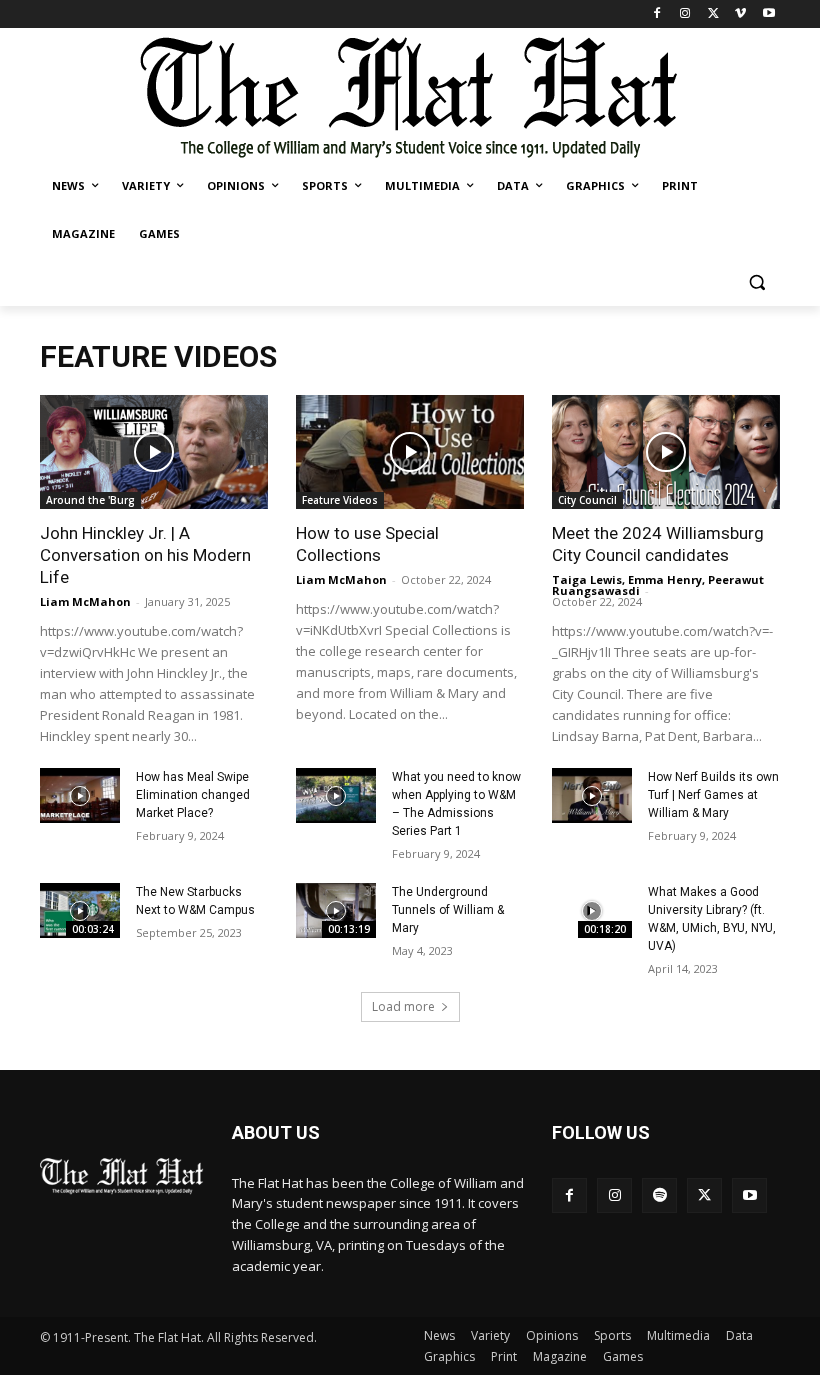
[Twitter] (713, 14)
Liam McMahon (85, 601)
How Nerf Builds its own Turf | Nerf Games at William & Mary (713, 795)
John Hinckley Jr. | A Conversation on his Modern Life (145, 555)
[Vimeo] (740, 14)
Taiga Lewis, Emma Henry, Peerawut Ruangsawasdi (658, 585)
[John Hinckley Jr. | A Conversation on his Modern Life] (154, 452)
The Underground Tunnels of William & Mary (448, 910)
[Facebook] (657, 14)
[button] (756, 282)
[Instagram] (685, 14)
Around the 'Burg (90, 500)
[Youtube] (768, 14)
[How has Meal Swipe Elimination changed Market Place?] (80, 796)
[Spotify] (659, 1195)
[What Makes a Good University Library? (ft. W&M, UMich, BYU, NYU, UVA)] (592, 911)
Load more (403, 1006)
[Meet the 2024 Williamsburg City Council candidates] (666, 452)
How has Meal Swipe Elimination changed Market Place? (193, 795)
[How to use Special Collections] (410, 452)
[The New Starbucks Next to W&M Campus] (80, 911)
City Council (587, 500)
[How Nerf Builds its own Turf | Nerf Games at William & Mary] (592, 796)
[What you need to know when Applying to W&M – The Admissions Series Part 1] (336, 796)
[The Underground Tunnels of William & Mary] (336, 911)
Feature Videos (340, 500)
